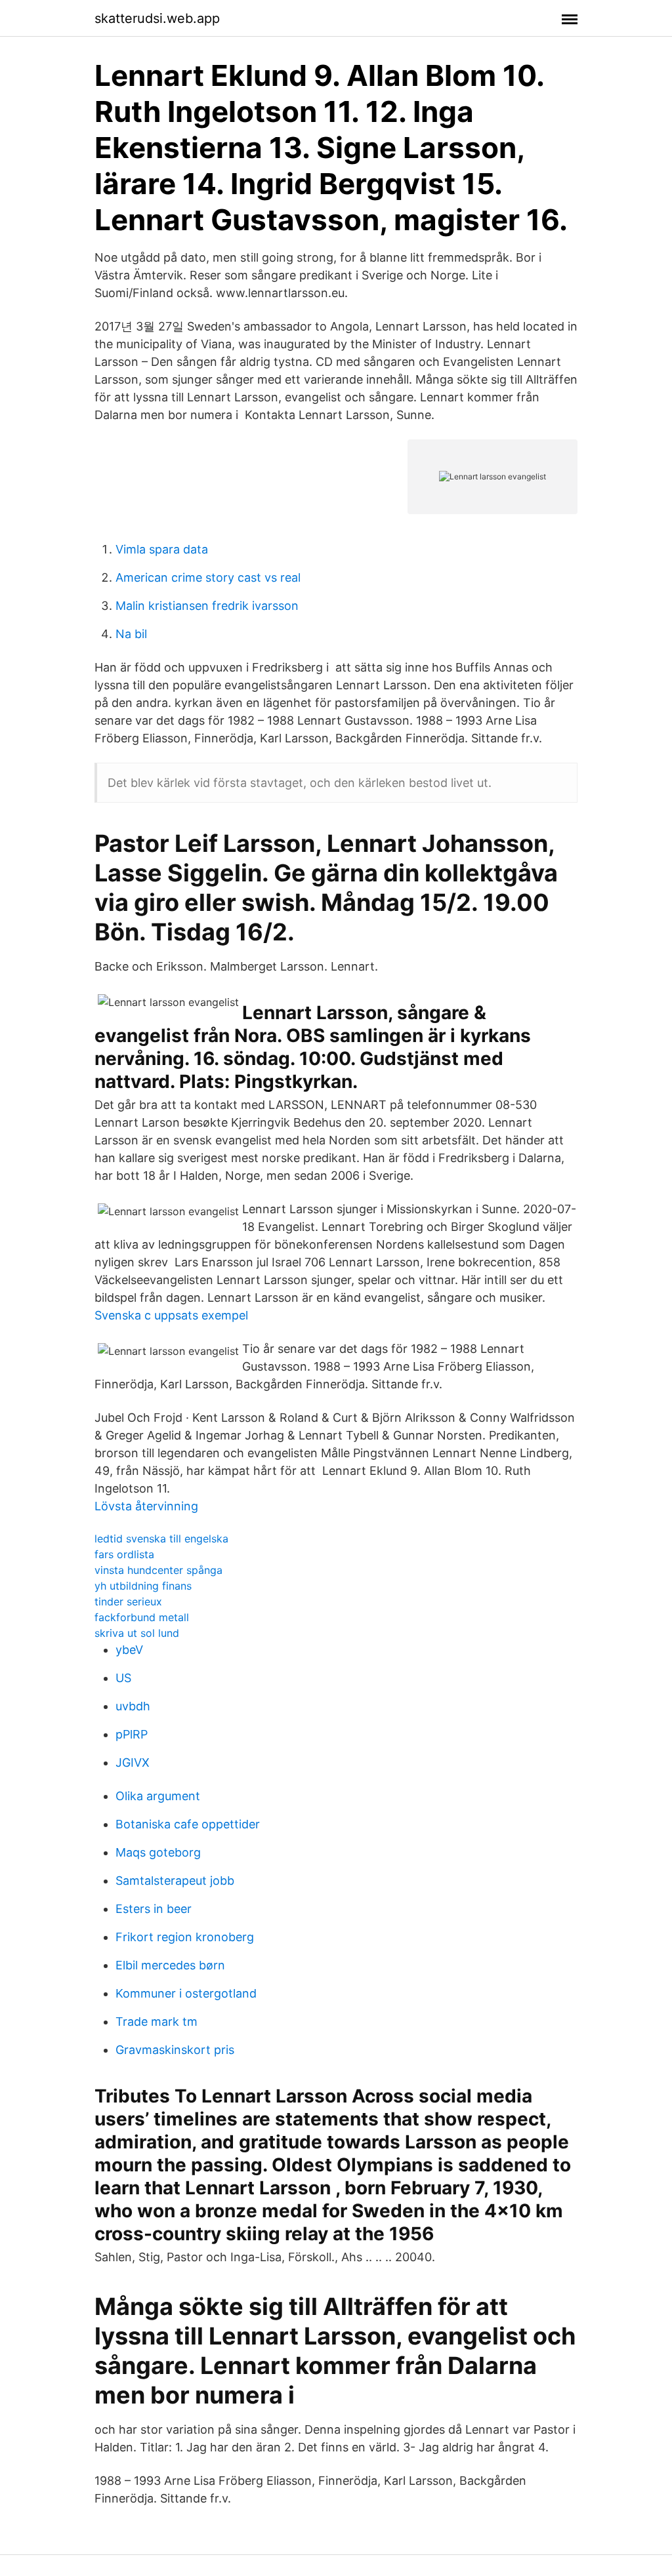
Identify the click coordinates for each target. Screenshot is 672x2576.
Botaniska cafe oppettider (188, 1824)
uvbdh (133, 1706)
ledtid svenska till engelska (161, 1539)
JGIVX (133, 1762)
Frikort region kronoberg (185, 1937)
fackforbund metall (142, 1617)
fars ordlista (124, 1554)
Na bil (131, 634)
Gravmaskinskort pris (175, 2050)
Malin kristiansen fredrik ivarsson (207, 606)
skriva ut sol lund (137, 1633)
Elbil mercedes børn (170, 1965)
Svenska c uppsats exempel (171, 1315)
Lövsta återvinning (146, 1506)
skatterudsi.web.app (157, 18)
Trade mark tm (157, 2022)
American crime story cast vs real (208, 577)
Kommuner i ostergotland (186, 1993)
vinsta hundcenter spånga (158, 1570)
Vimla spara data (162, 549)
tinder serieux (128, 1601)
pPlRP (132, 1734)
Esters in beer (154, 1909)
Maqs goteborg (158, 1852)
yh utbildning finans (143, 1586)
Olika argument (158, 1796)
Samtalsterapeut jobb (175, 1881)
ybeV (129, 1650)
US (123, 1678)
